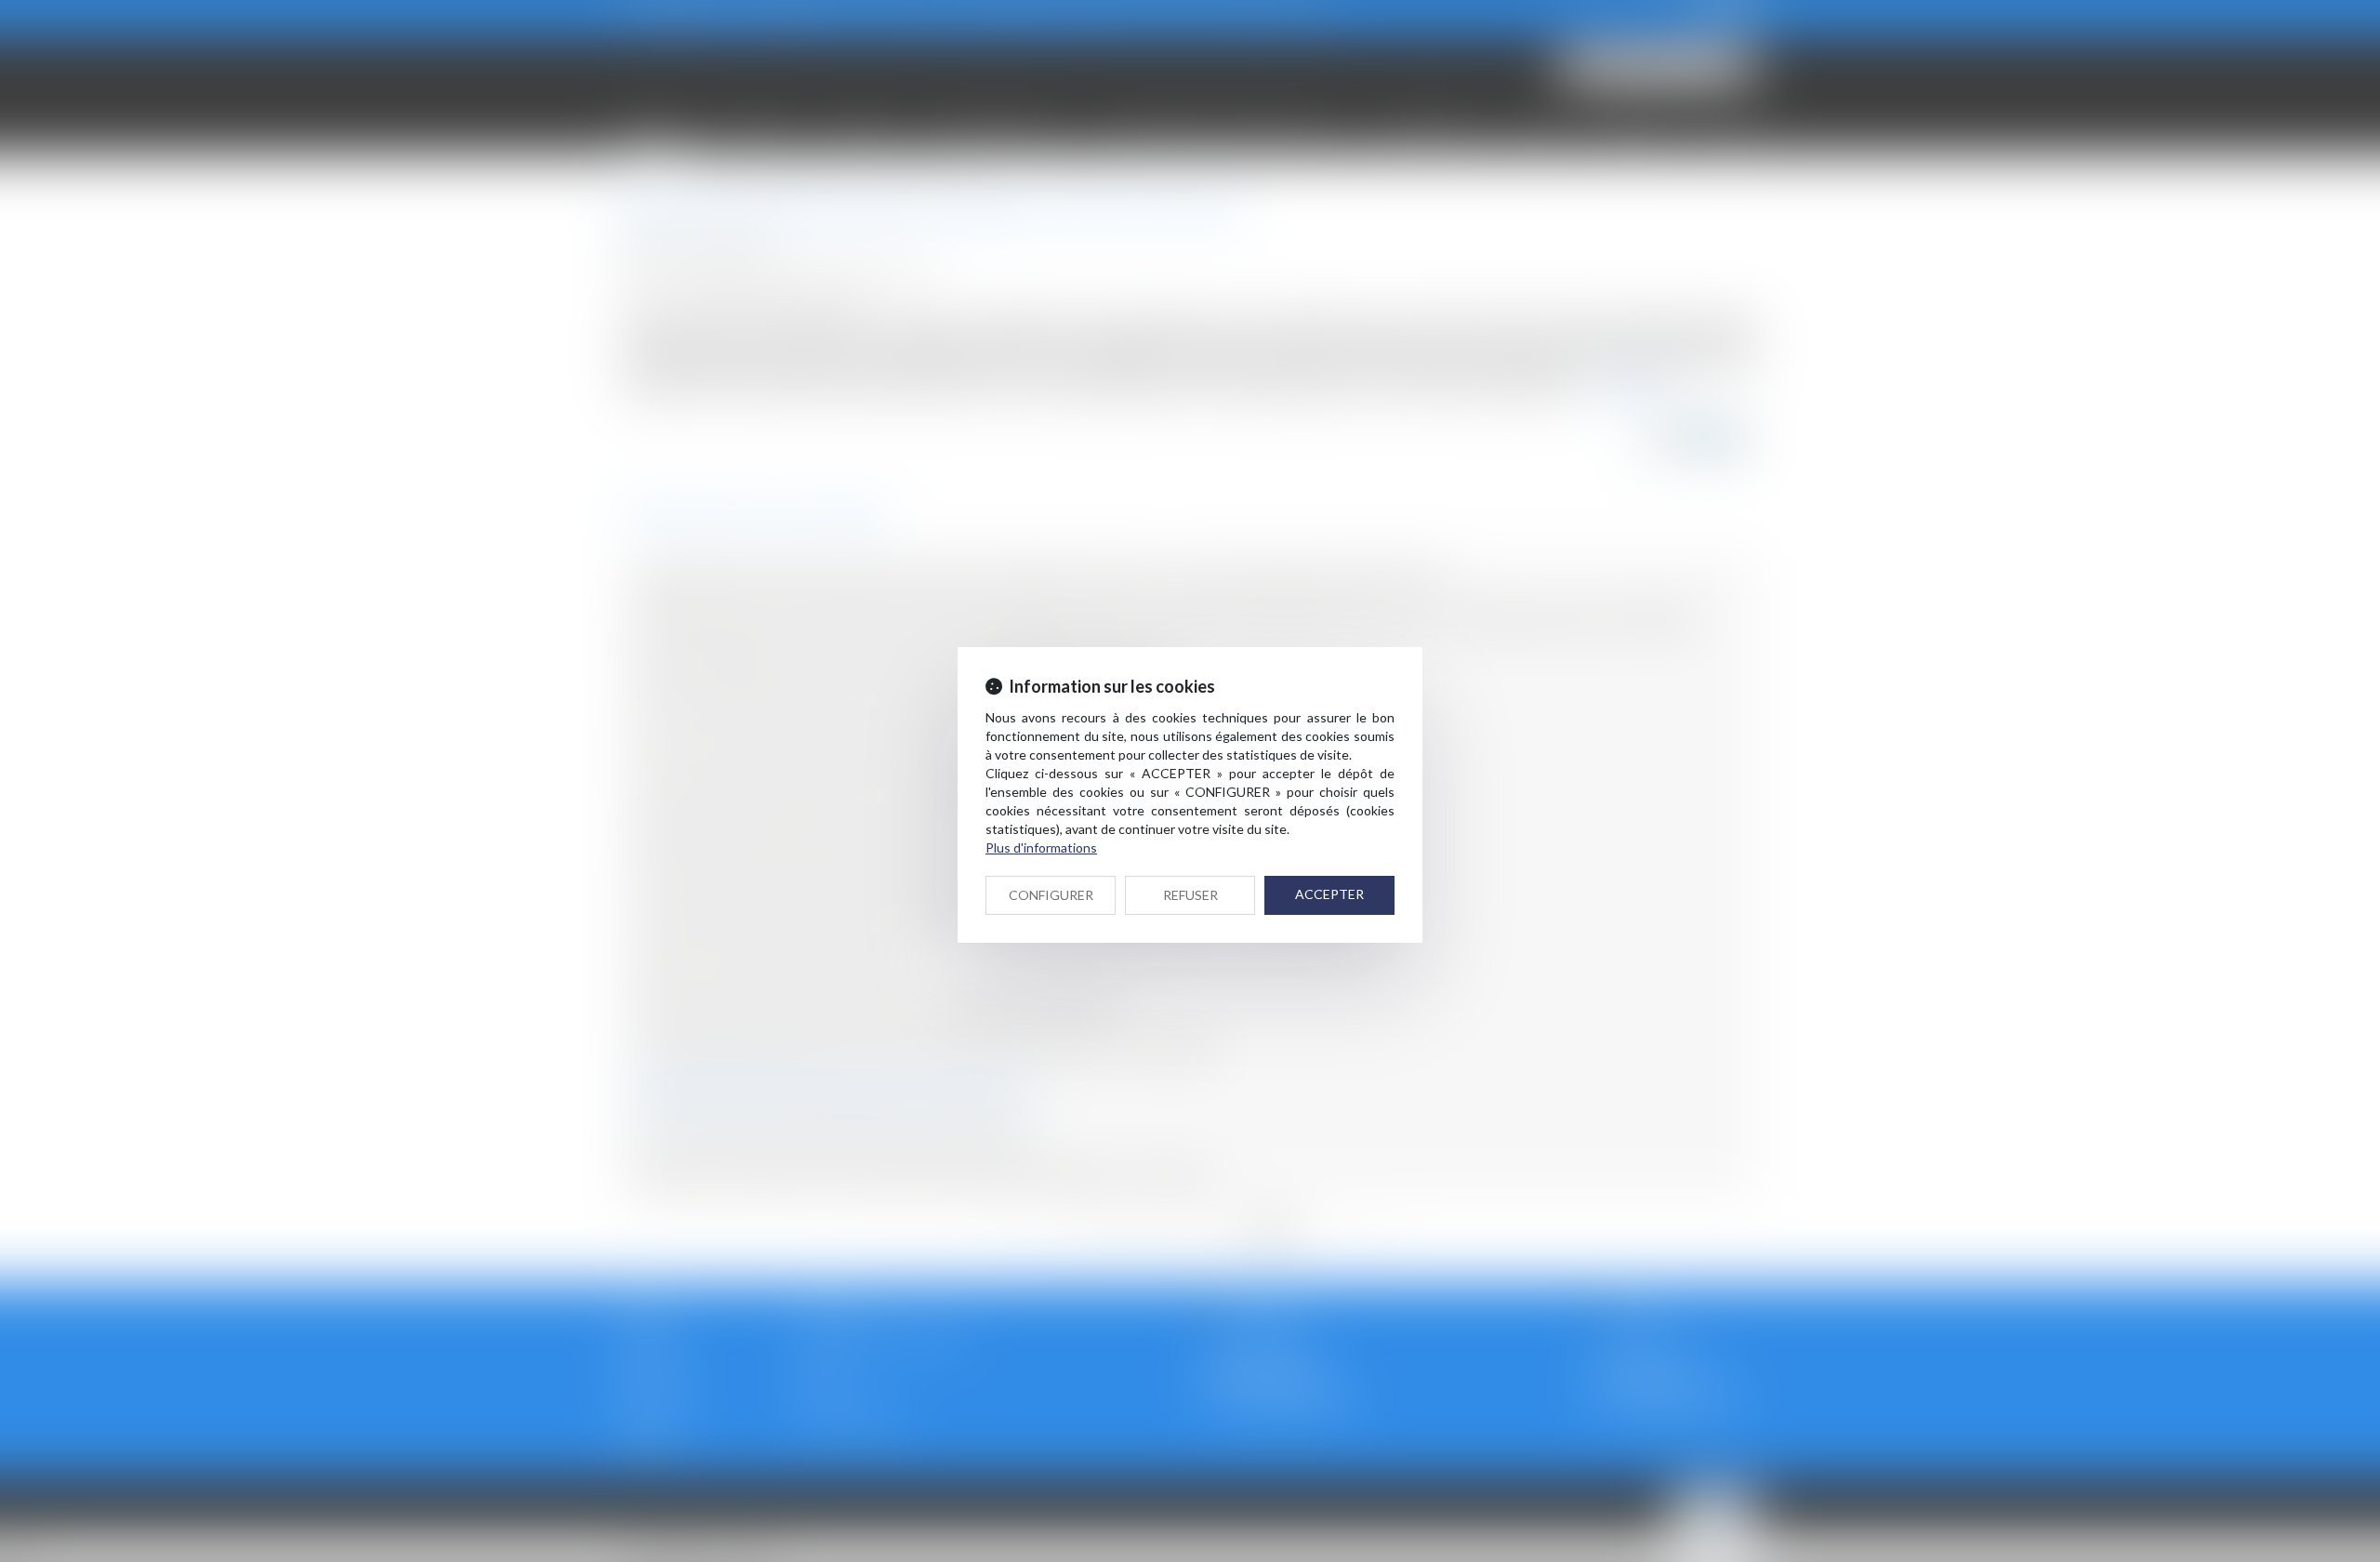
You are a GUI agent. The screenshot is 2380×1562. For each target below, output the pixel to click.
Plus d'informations (1041, 847)
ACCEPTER (1329, 894)
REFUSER (1190, 895)
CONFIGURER (1051, 895)
